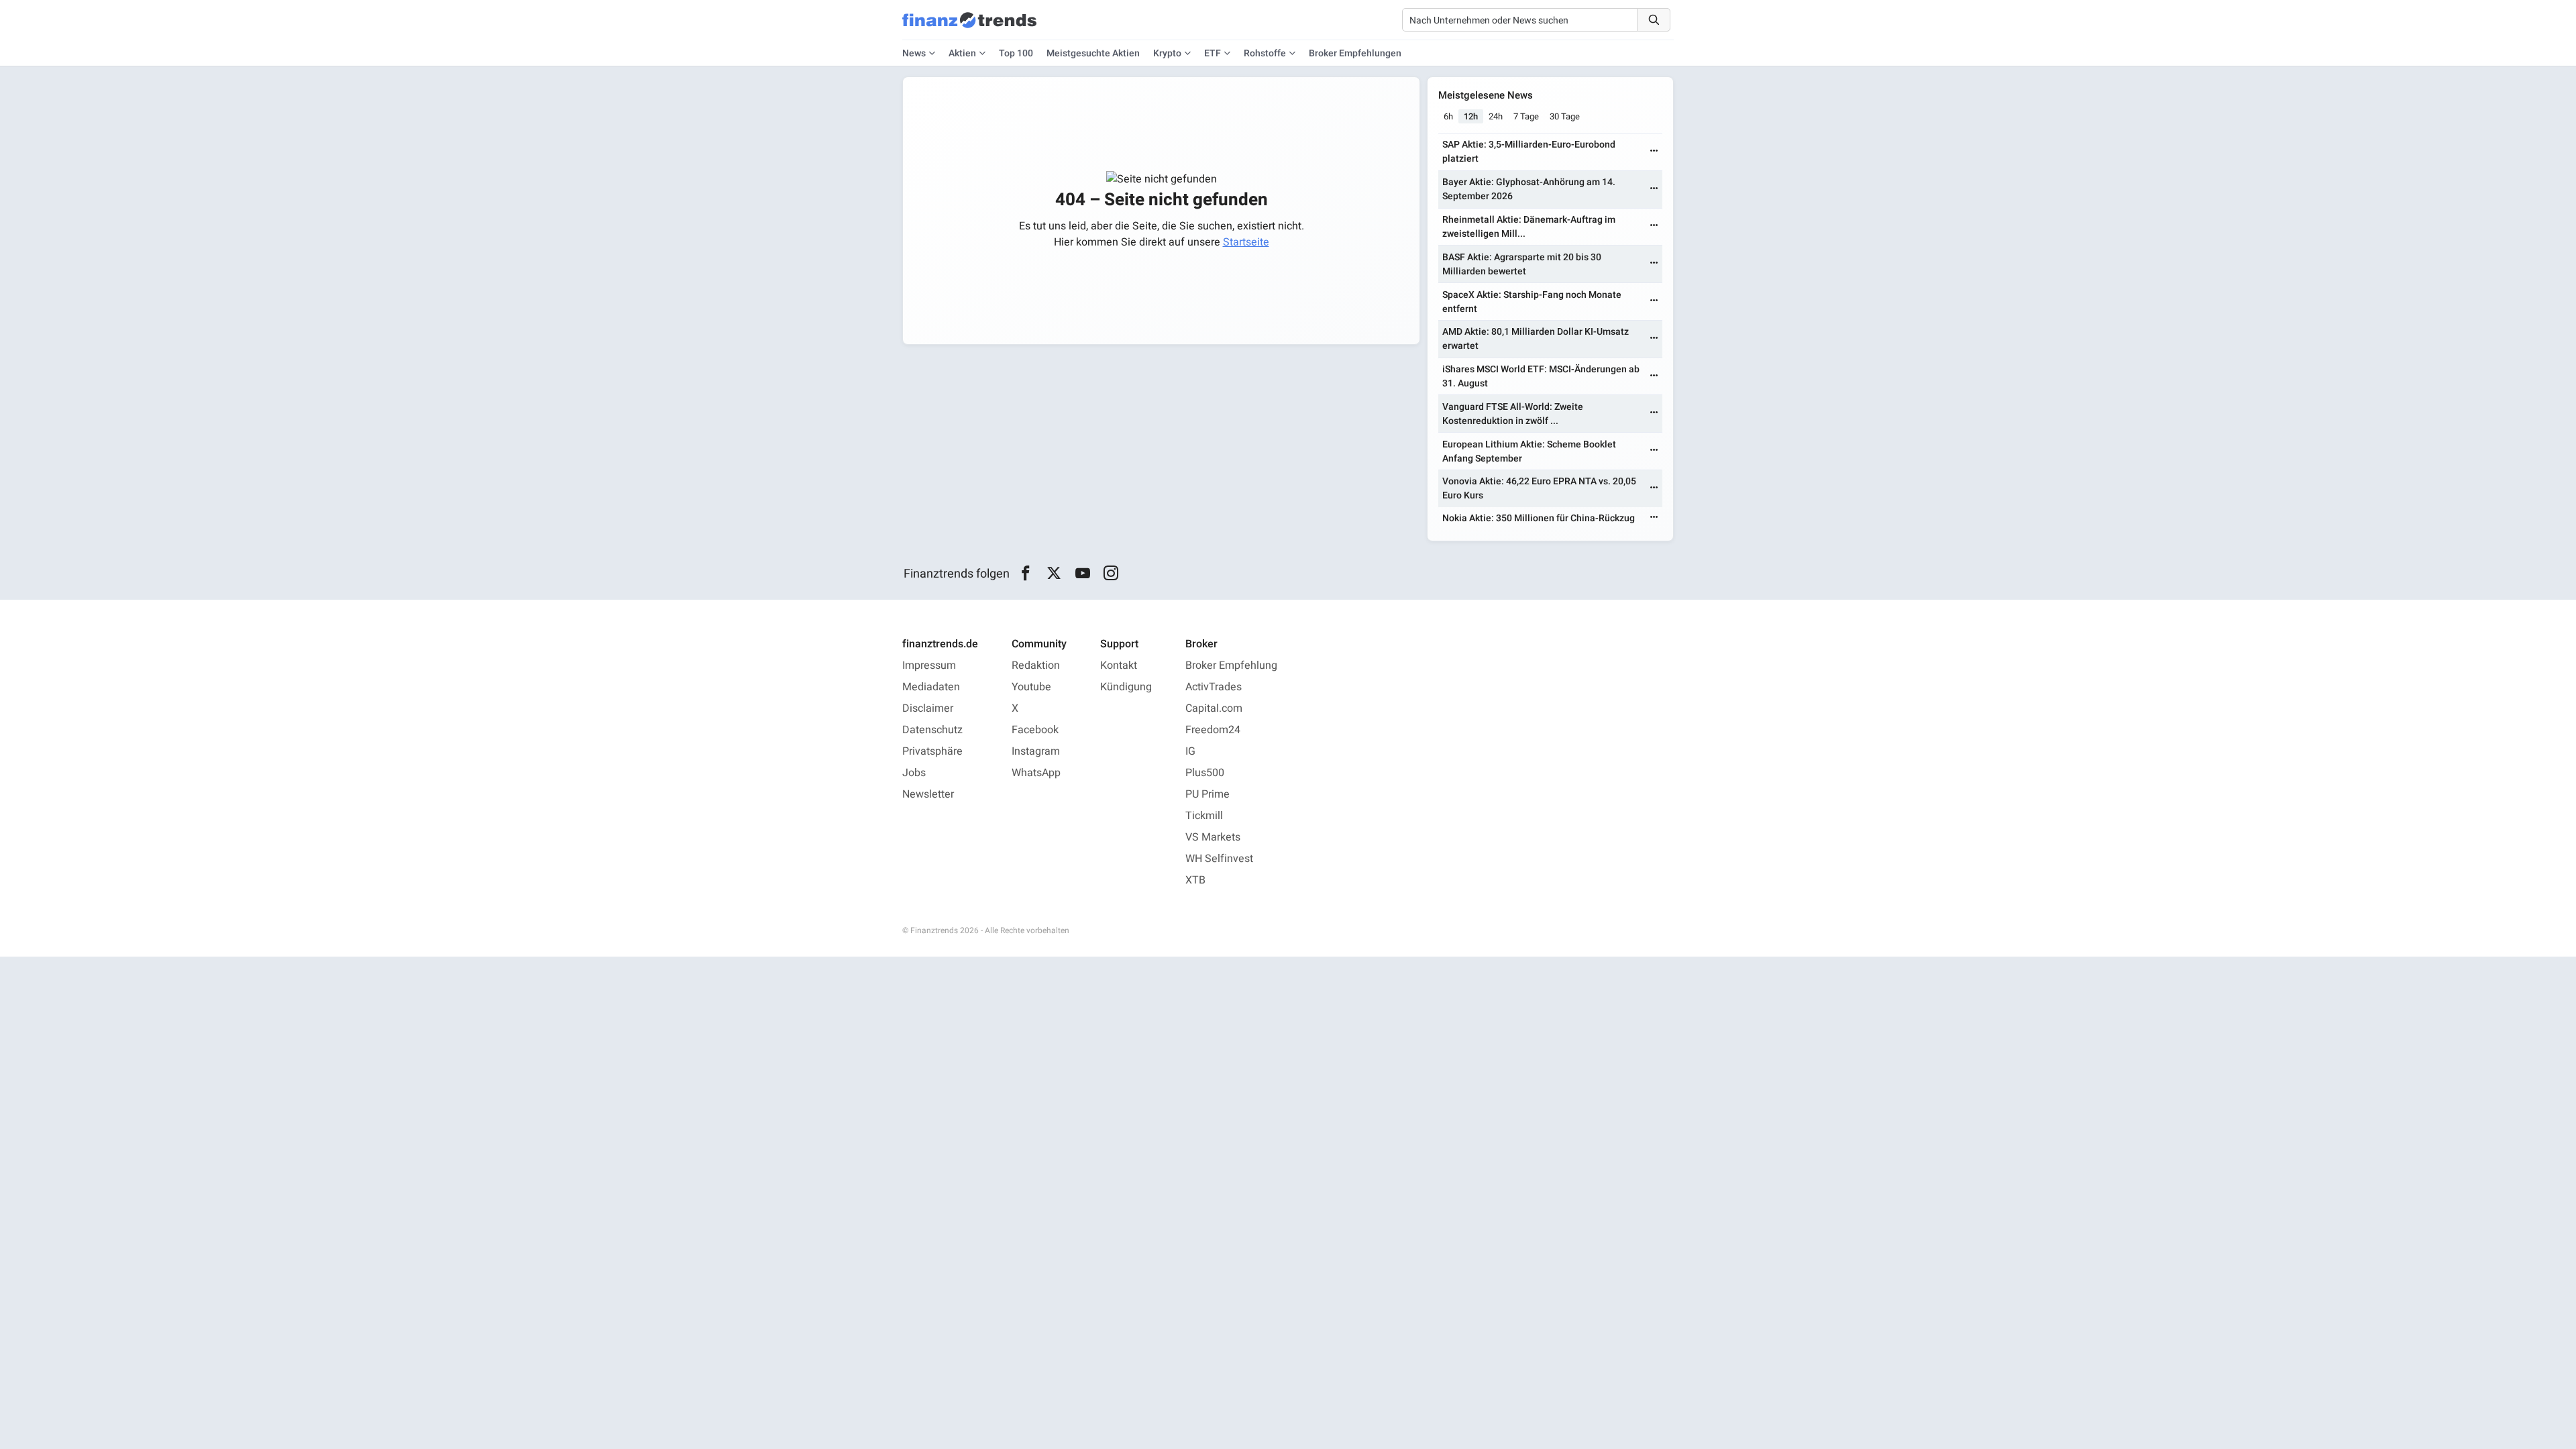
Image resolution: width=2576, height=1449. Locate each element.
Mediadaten (931, 687)
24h (1496, 116)
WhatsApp (1036, 773)
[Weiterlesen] (1654, 152)
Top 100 (1016, 53)
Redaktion (1036, 665)
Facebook (1035, 730)
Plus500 (1205, 773)
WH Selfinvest (1219, 859)
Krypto (1167, 53)
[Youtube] (1082, 574)
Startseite (1246, 242)
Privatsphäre (932, 751)
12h (1471, 116)
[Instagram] (1111, 574)
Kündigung (1126, 687)
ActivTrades (1214, 687)
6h (1448, 116)
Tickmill (1204, 816)
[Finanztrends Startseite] (969, 27)
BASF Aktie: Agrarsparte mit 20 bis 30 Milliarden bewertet (1522, 264)
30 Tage (1565, 116)
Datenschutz (932, 730)
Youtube (1031, 687)
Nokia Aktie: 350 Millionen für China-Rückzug (1539, 518)
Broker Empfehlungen (1355, 53)
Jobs (914, 773)
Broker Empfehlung (1231, 665)
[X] (1054, 574)
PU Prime (1207, 794)
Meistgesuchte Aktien (1093, 53)
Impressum (929, 665)
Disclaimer (928, 708)
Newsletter (928, 794)
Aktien (962, 53)
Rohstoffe (1265, 53)
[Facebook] (1025, 574)
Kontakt (1119, 665)
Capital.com (1214, 708)
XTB (1195, 880)
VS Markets (1213, 837)
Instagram (1036, 751)
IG (1190, 751)
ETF (1213, 53)
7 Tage (1526, 116)
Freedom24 (1213, 730)
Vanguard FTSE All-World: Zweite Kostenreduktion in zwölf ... (1513, 414)
